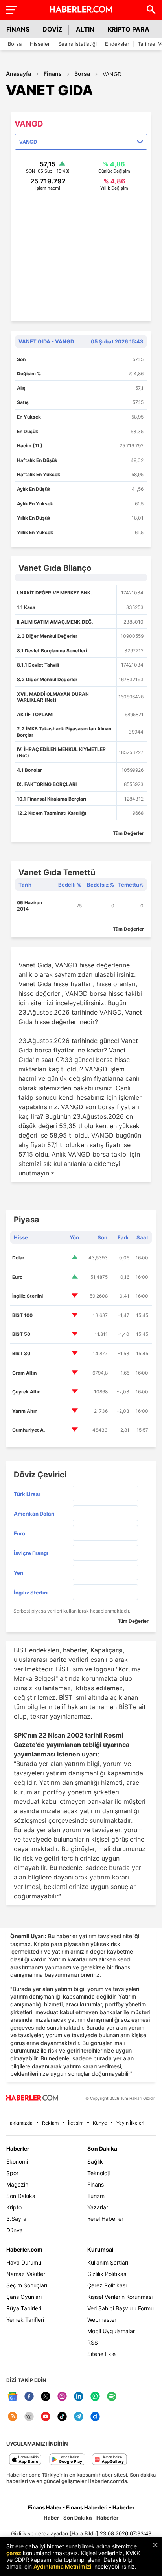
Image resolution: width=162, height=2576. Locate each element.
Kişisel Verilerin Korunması (120, 2297)
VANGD (112, 74)
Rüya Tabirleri (24, 2308)
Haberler (18, 2149)
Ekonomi (17, 2162)
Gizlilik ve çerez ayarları (40, 2533)
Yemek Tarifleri (25, 2320)
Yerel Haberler (105, 2219)
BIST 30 (21, 1353)
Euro (17, 1277)
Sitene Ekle (101, 2354)
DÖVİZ (52, 29)
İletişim (76, 2123)
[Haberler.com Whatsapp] (95, 2397)
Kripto (14, 2207)
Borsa (15, 44)
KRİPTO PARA (129, 29)
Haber (51, 2518)
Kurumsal (100, 2249)
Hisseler (40, 44)
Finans (53, 74)
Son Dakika (21, 2196)
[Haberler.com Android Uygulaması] (67, 2460)
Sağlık (95, 2162)
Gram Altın (24, 1373)
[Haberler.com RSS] (13, 2417)
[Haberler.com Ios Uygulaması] (25, 2460)
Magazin (17, 2184)
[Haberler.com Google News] (13, 2397)
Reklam (50, 2123)
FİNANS (18, 29)
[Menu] (11, 9)
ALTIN (85, 29)
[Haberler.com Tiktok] (62, 2417)
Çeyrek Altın (26, 1392)
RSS (93, 2342)
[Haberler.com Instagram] (62, 2397)
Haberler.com (24, 2249)
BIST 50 (21, 1334)
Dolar (18, 1258)
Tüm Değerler (128, 833)
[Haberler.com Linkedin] (79, 2397)
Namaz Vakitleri (26, 2274)
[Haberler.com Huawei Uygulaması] (110, 2460)
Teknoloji (98, 2173)
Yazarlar (98, 2207)
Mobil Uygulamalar (111, 2331)
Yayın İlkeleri (130, 2123)
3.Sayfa (16, 2219)
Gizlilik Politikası (107, 2274)
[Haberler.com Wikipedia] (29, 2417)
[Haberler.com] (32, 2098)
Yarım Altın (25, 1411)
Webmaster (102, 2320)
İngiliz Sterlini (28, 1296)
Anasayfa (18, 74)
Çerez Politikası (107, 2285)
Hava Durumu (24, 2262)
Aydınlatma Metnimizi (63, 2566)
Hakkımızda (19, 2123)
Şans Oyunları (24, 2297)
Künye (100, 2123)
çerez (14, 2553)
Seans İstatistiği (77, 44)
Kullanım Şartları (108, 2262)
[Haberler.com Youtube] (46, 2417)
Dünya (15, 2230)
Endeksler (117, 44)
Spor (12, 2173)
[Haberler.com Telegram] (79, 2417)
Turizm (96, 2196)
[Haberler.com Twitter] (46, 2397)
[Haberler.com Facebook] (29, 2397)
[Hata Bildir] (84, 2533)
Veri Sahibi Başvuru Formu (121, 2308)
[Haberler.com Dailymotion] (95, 2417)
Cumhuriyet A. (29, 1430)
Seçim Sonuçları (27, 2285)
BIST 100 (22, 1315)
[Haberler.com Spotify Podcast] (112, 2397)
